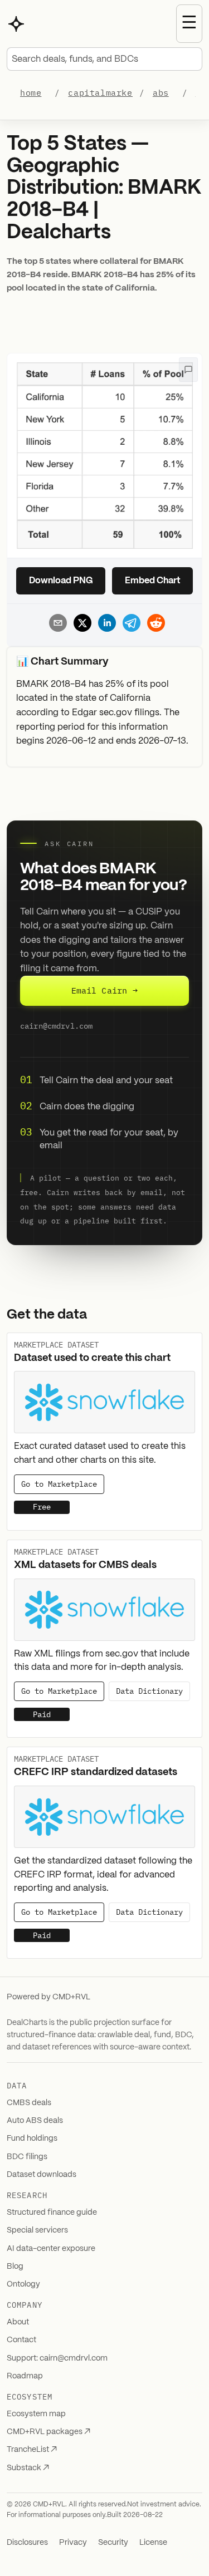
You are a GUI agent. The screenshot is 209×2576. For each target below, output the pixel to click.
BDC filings (27, 2157)
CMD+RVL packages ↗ (48, 2432)
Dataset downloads (42, 2175)
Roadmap (25, 2376)
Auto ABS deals (35, 2121)
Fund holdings (32, 2139)
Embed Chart (153, 581)
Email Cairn (105, 990)
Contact (21, 2340)
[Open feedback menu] (188, 370)
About (18, 2322)
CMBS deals (29, 2103)
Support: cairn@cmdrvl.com (57, 2358)
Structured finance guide (52, 2213)
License (153, 2543)
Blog (15, 2267)
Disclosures (27, 2543)
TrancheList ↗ (32, 2450)
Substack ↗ (28, 2468)
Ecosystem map (36, 2414)
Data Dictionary (149, 1691)
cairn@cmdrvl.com (56, 1026)
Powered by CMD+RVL (48, 1997)
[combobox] (104, 59)
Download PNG (61, 581)
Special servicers (37, 2230)
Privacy (73, 2543)
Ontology (23, 2284)
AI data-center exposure (51, 2249)
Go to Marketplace (59, 1484)
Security (113, 2543)
